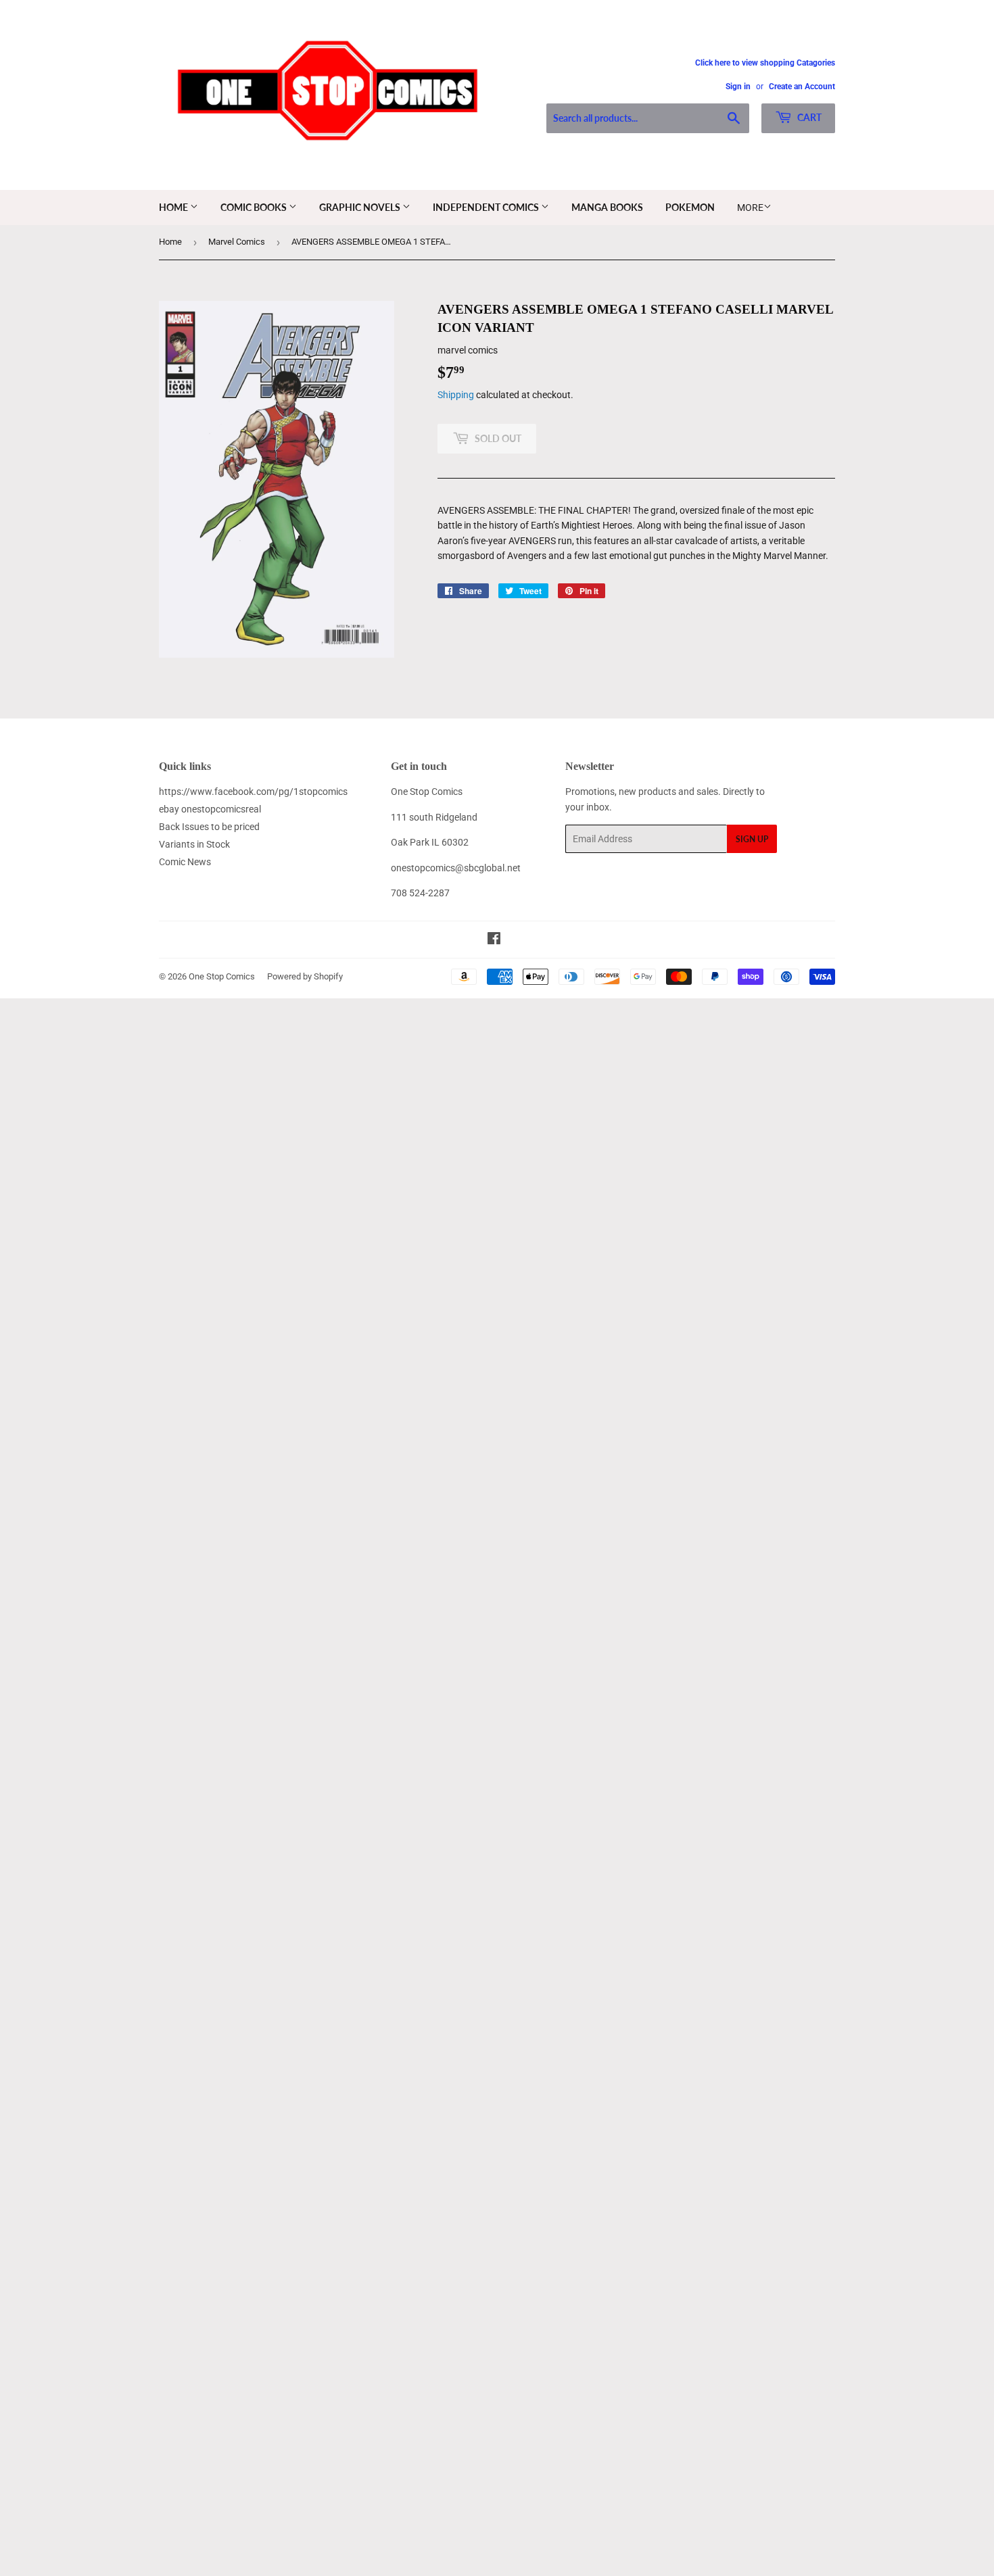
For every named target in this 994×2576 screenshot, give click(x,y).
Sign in (738, 87)
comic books (255, 207)
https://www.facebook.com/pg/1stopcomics (253, 792)
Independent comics (487, 207)
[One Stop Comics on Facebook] (494, 940)
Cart (808, 117)
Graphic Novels (361, 207)
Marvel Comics (237, 242)
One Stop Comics (222, 976)
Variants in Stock (194, 844)
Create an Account (802, 87)
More (750, 208)
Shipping (456, 395)
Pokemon (690, 207)
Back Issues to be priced (209, 827)
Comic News (185, 862)
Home (174, 207)
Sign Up (752, 839)
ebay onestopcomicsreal (210, 809)
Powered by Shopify (305, 976)
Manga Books (607, 207)
